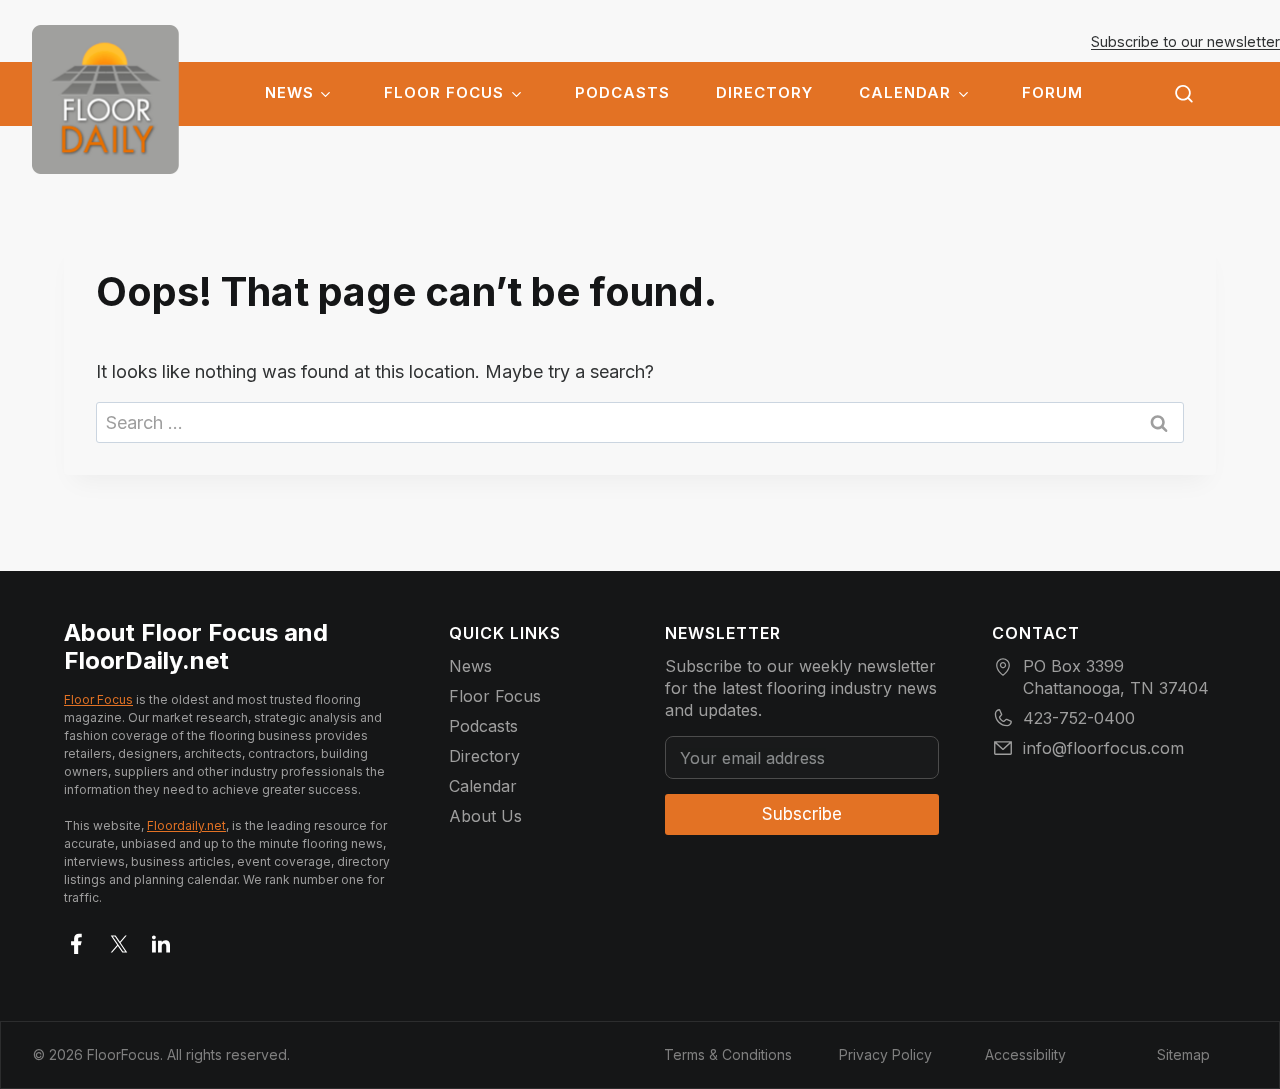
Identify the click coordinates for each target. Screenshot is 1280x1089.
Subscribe (802, 814)
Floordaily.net (186, 825)
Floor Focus (444, 93)
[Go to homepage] (105, 99)
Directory (764, 93)
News (289, 93)
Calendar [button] (905, 93)
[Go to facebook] (77, 940)
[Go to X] (119, 940)
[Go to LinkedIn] (161, 940)
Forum (1052, 93)
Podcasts (622, 93)
